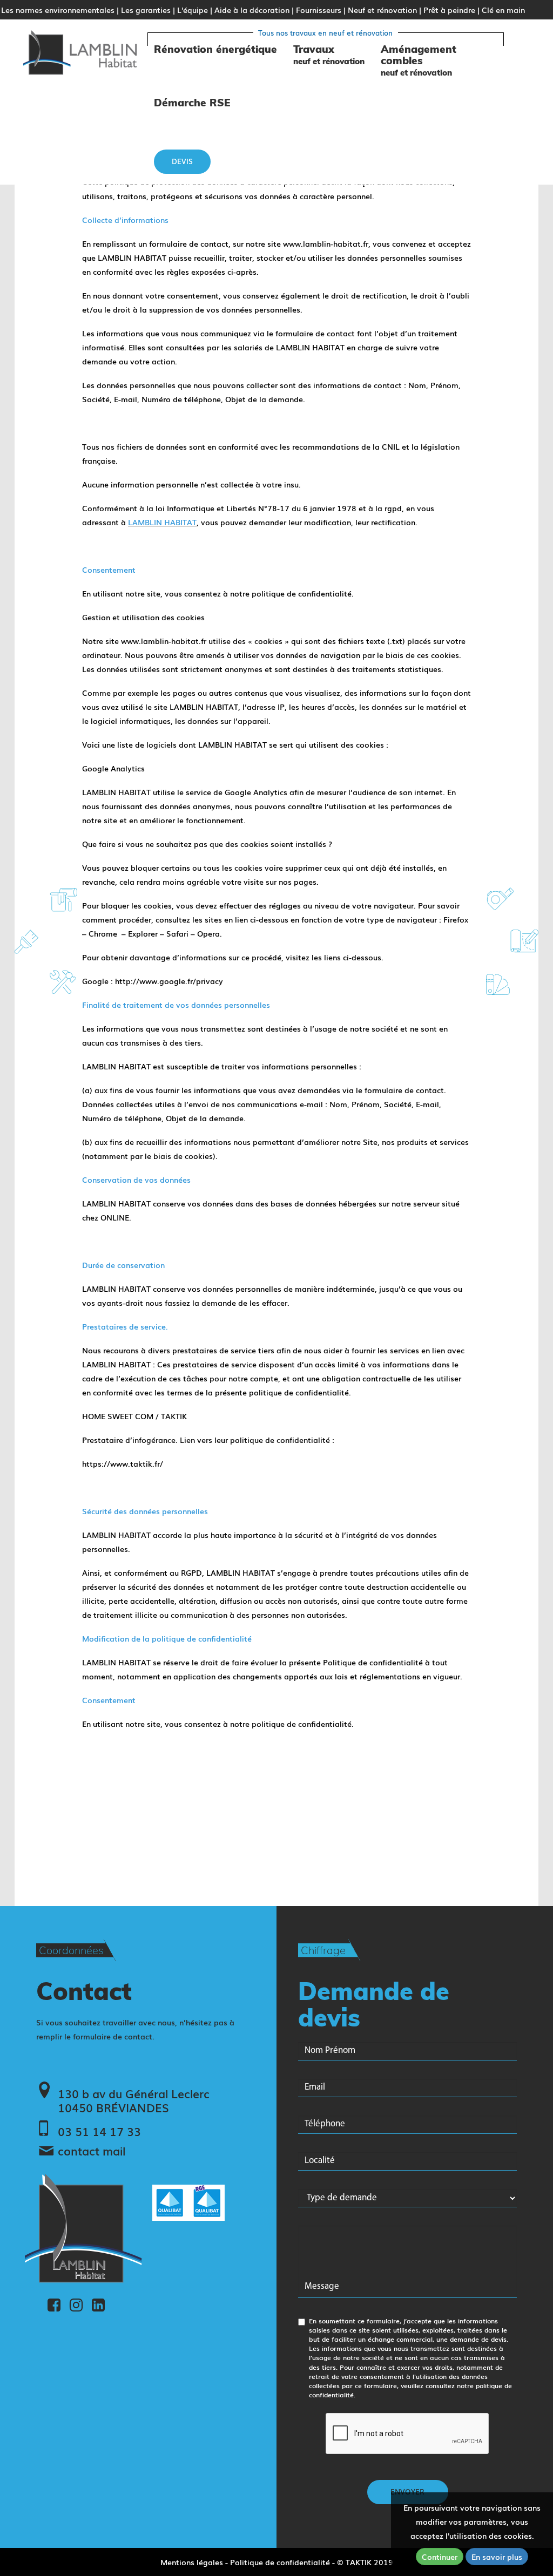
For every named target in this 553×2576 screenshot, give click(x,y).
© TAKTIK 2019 (365, 2562)
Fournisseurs (319, 10)
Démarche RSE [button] (192, 103)
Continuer (440, 2557)
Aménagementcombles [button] (419, 60)
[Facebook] (54, 2303)
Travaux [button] (329, 55)
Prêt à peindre (449, 10)
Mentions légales (192, 2562)
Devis (182, 161)
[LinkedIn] (98, 2303)
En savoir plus (497, 2557)
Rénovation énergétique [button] (215, 49)
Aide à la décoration (252, 10)
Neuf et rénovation (382, 10)
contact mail (92, 2151)
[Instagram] (76, 2303)
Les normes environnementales (58, 10)
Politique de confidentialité (280, 2562)
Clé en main (503, 10)
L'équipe (193, 10)
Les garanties (146, 10)
